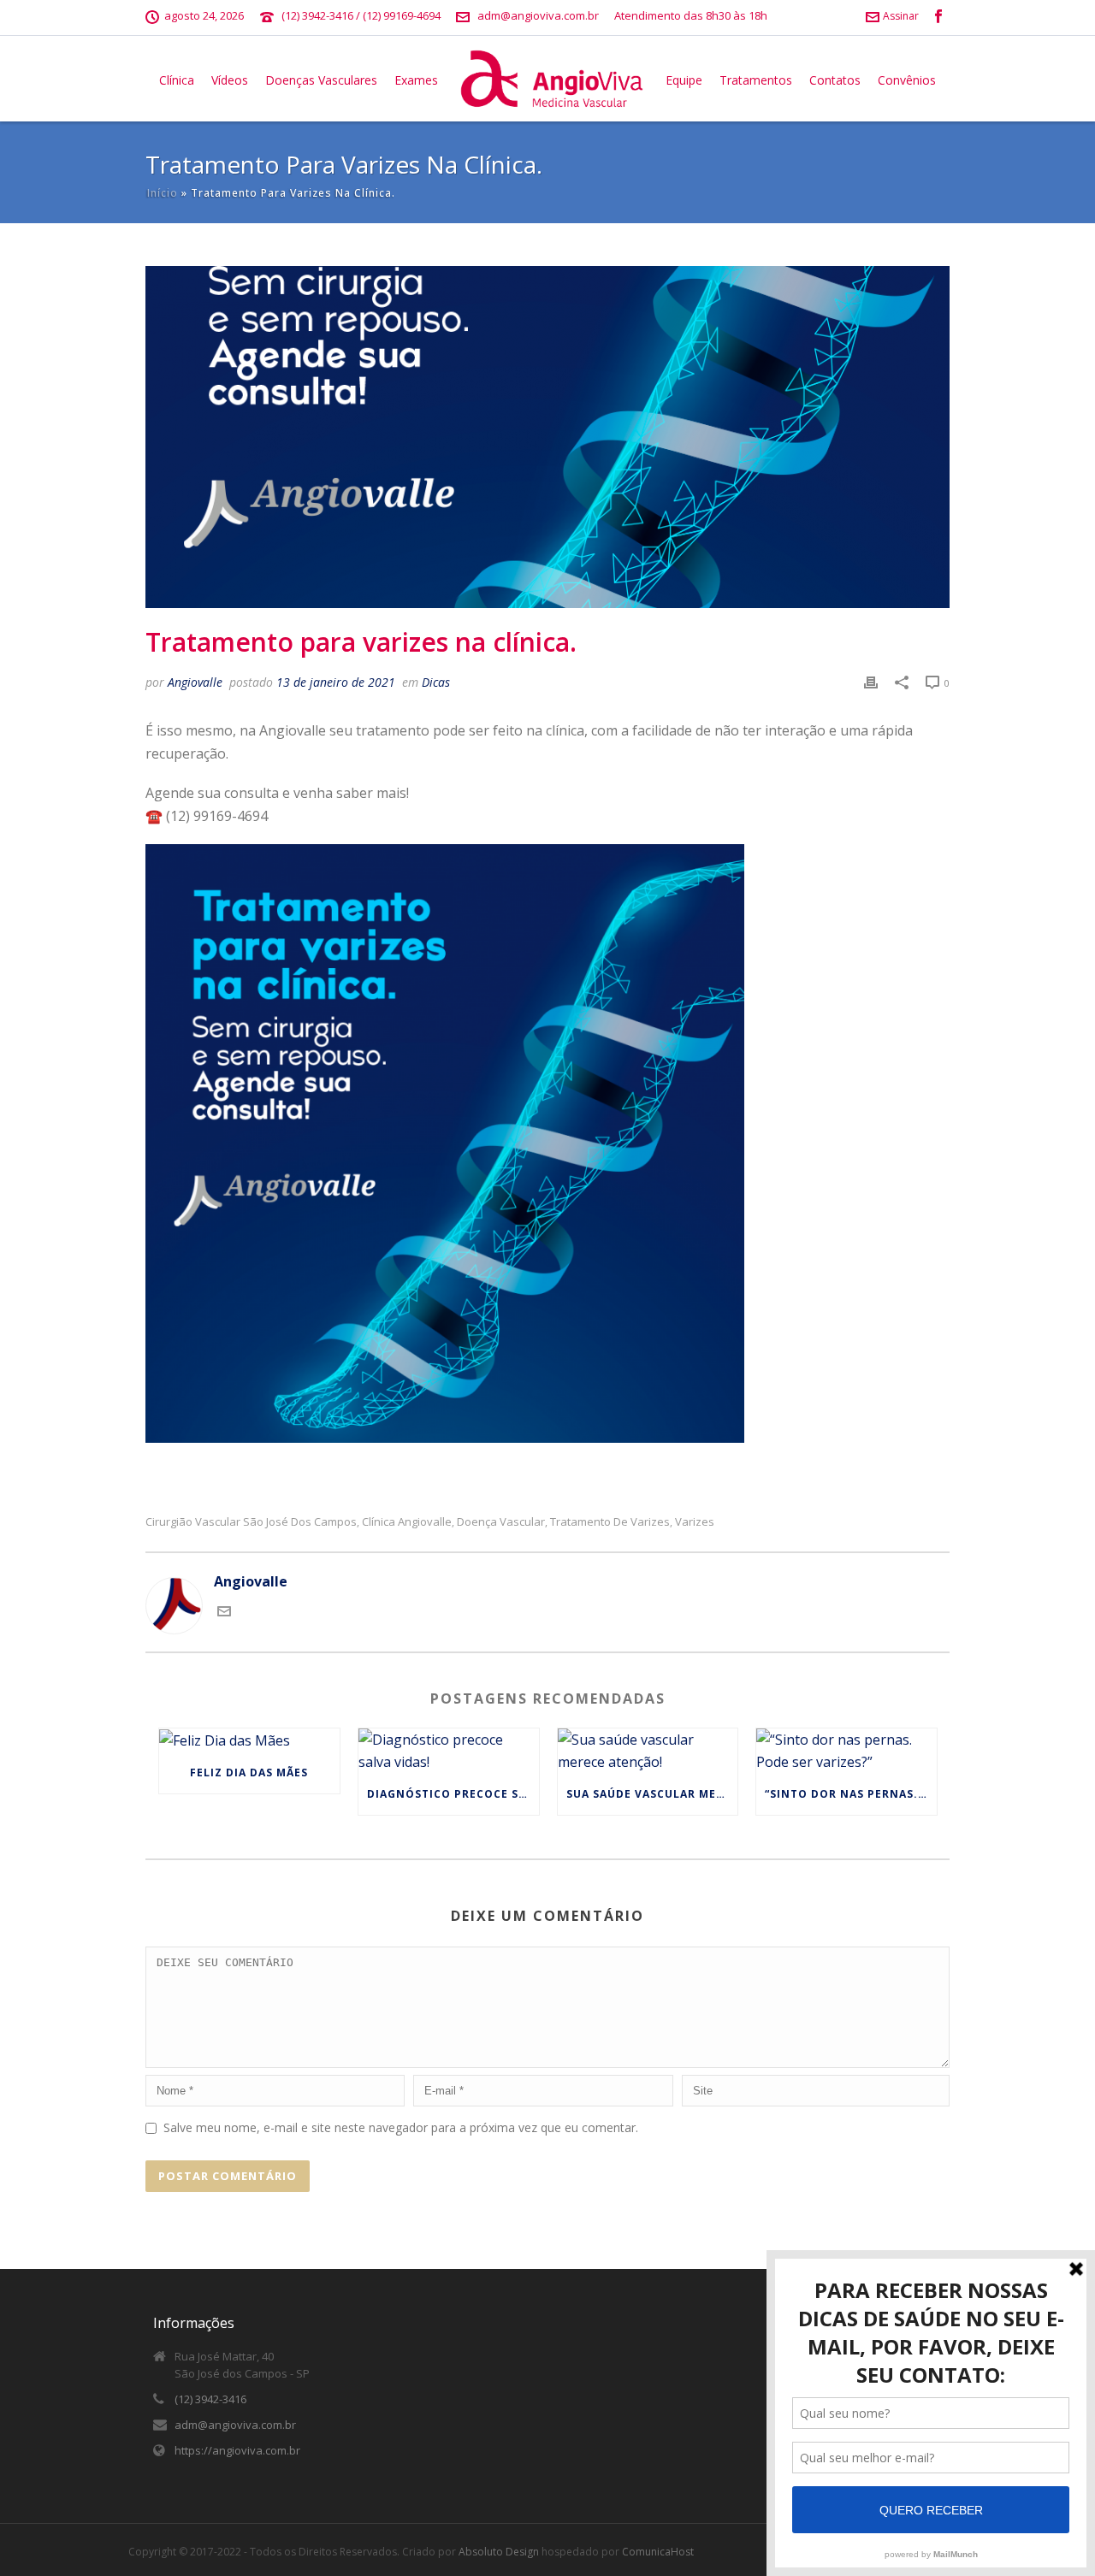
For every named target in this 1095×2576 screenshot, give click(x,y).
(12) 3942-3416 (210, 2399)
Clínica (177, 80)
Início (163, 193)
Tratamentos (756, 80)
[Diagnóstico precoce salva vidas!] (449, 1751)
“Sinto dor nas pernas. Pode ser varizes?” (851, 1794)
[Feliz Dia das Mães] (249, 1740)
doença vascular (501, 1522)
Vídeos (230, 80)
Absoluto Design (499, 2552)
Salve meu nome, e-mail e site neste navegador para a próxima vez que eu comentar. (401, 2127)
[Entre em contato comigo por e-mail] (224, 1613)
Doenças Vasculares (321, 80)
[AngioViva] (552, 79)
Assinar (901, 16)
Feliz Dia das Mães (249, 1772)
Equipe (684, 80)
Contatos (835, 80)
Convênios (907, 80)
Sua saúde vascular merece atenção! (652, 1794)
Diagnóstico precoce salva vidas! (453, 1794)
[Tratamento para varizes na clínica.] (547, 437)
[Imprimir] (871, 682)
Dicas (436, 682)
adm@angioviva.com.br (538, 15)
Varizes (695, 1522)
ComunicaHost (658, 2552)
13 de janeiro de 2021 (336, 682)
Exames (416, 80)
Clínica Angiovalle (407, 1522)
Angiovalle (195, 682)
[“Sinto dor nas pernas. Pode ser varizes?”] (846, 1751)
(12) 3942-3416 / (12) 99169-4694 (361, 15)
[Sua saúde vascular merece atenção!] (648, 1751)
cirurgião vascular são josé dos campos (251, 1522)
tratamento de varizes (610, 1522)
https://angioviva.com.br (237, 2450)
